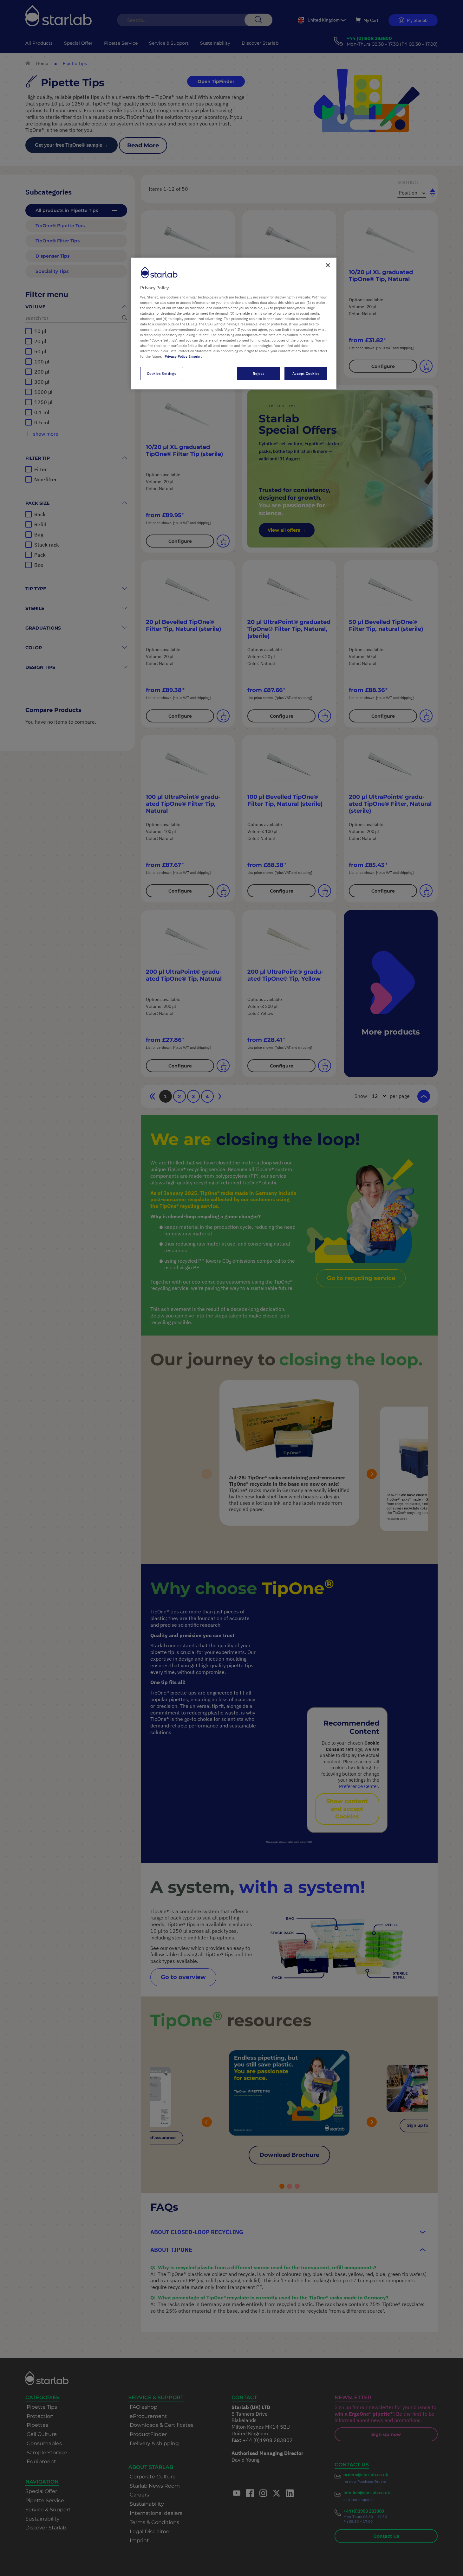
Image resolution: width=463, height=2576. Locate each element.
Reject (258, 373)
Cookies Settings (161, 373)
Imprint (195, 356)
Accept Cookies (306, 373)
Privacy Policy (176, 356)
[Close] (328, 265)
